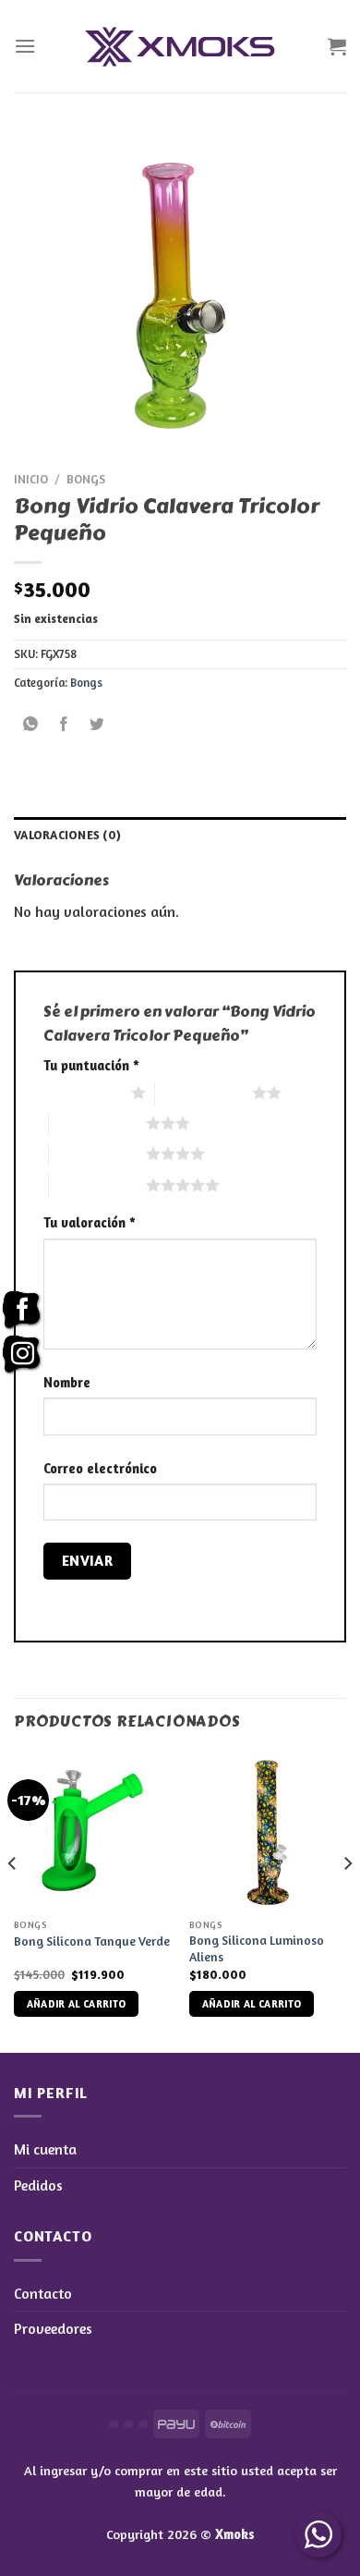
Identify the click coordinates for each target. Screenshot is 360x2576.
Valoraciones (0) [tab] (67, 835)
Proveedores (53, 2328)
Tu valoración (90, 1222)
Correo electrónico (100, 1468)
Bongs (86, 479)
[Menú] (25, 46)
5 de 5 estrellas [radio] (97, 1185)
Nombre (67, 1382)
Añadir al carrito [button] (77, 2004)
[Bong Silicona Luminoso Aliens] (268, 1830)
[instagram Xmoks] (22, 1355)
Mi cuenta (45, 2149)
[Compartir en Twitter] (97, 725)
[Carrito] (337, 46)
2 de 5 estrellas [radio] (204, 1093)
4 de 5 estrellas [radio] (97, 1154)
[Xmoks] (180, 47)
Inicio (31, 479)
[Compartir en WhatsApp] (31, 725)
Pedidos (38, 2185)
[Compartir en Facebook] (64, 725)
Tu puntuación (91, 1065)
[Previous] (13, 1900)
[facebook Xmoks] (22, 1311)
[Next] (347, 1900)
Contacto (43, 2293)
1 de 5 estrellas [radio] (83, 1093)
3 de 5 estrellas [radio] (97, 1123)
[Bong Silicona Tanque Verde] (92, 1830)
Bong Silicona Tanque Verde (92, 1941)
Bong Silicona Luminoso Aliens (257, 1948)
